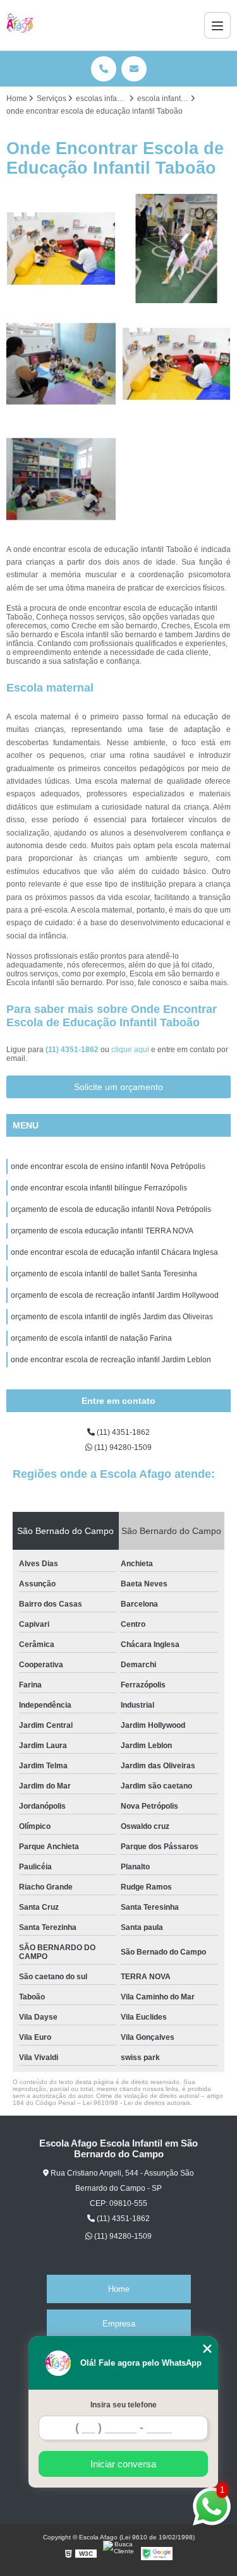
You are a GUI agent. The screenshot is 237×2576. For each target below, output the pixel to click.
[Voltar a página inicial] (20, 25)
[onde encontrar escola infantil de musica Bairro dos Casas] (61, 364)
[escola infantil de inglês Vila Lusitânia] (61, 249)
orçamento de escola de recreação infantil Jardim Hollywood (115, 1295)
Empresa (119, 2324)
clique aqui (130, 1050)
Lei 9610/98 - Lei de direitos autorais (137, 2103)
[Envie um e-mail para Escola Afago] (134, 69)
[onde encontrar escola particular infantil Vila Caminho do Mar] (61, 479)
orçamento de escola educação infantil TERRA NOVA (102, 1231)
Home (119, 2289)
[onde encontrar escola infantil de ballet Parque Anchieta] (177, 249)
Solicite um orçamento (118, 1087)
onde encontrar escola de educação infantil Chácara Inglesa (114, 1252)
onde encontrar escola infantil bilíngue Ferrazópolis (99, 1188)
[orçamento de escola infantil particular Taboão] (177, 364)
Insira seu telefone (124, 2405)
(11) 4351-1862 (73, 1050)
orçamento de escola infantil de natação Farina (91, 1338)
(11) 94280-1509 (122, 1447)
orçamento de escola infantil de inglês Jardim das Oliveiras (112, 1317)
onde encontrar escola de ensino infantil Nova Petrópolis (108, 1166)
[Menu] (217, 25)
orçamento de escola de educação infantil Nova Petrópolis (111, 1209)
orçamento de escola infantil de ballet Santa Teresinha (104, 1274)
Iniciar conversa (123, 2464)
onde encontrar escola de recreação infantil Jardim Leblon (111, 1360)
